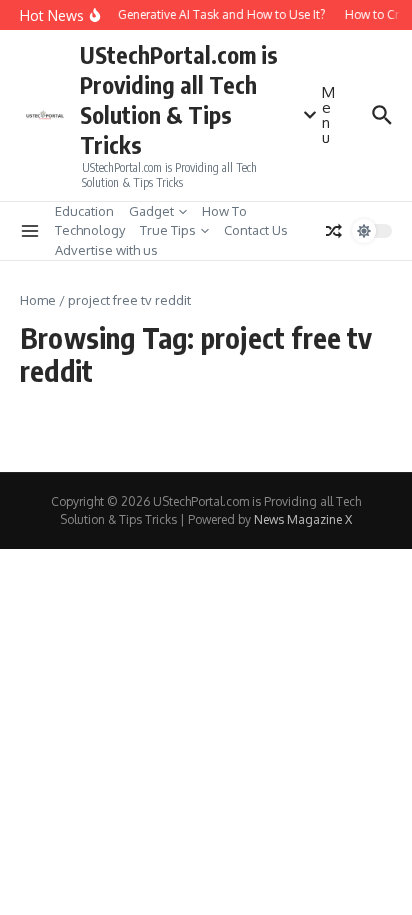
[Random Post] (334, 231)
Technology (90, 230)
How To (224, 211)
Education (84, 211)
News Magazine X (303, 519)
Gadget (151, 211)
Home (38, 300)
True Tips (168, 230)
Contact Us (256, 230)
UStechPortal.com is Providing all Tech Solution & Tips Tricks (179, 99)
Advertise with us (106, 250)
